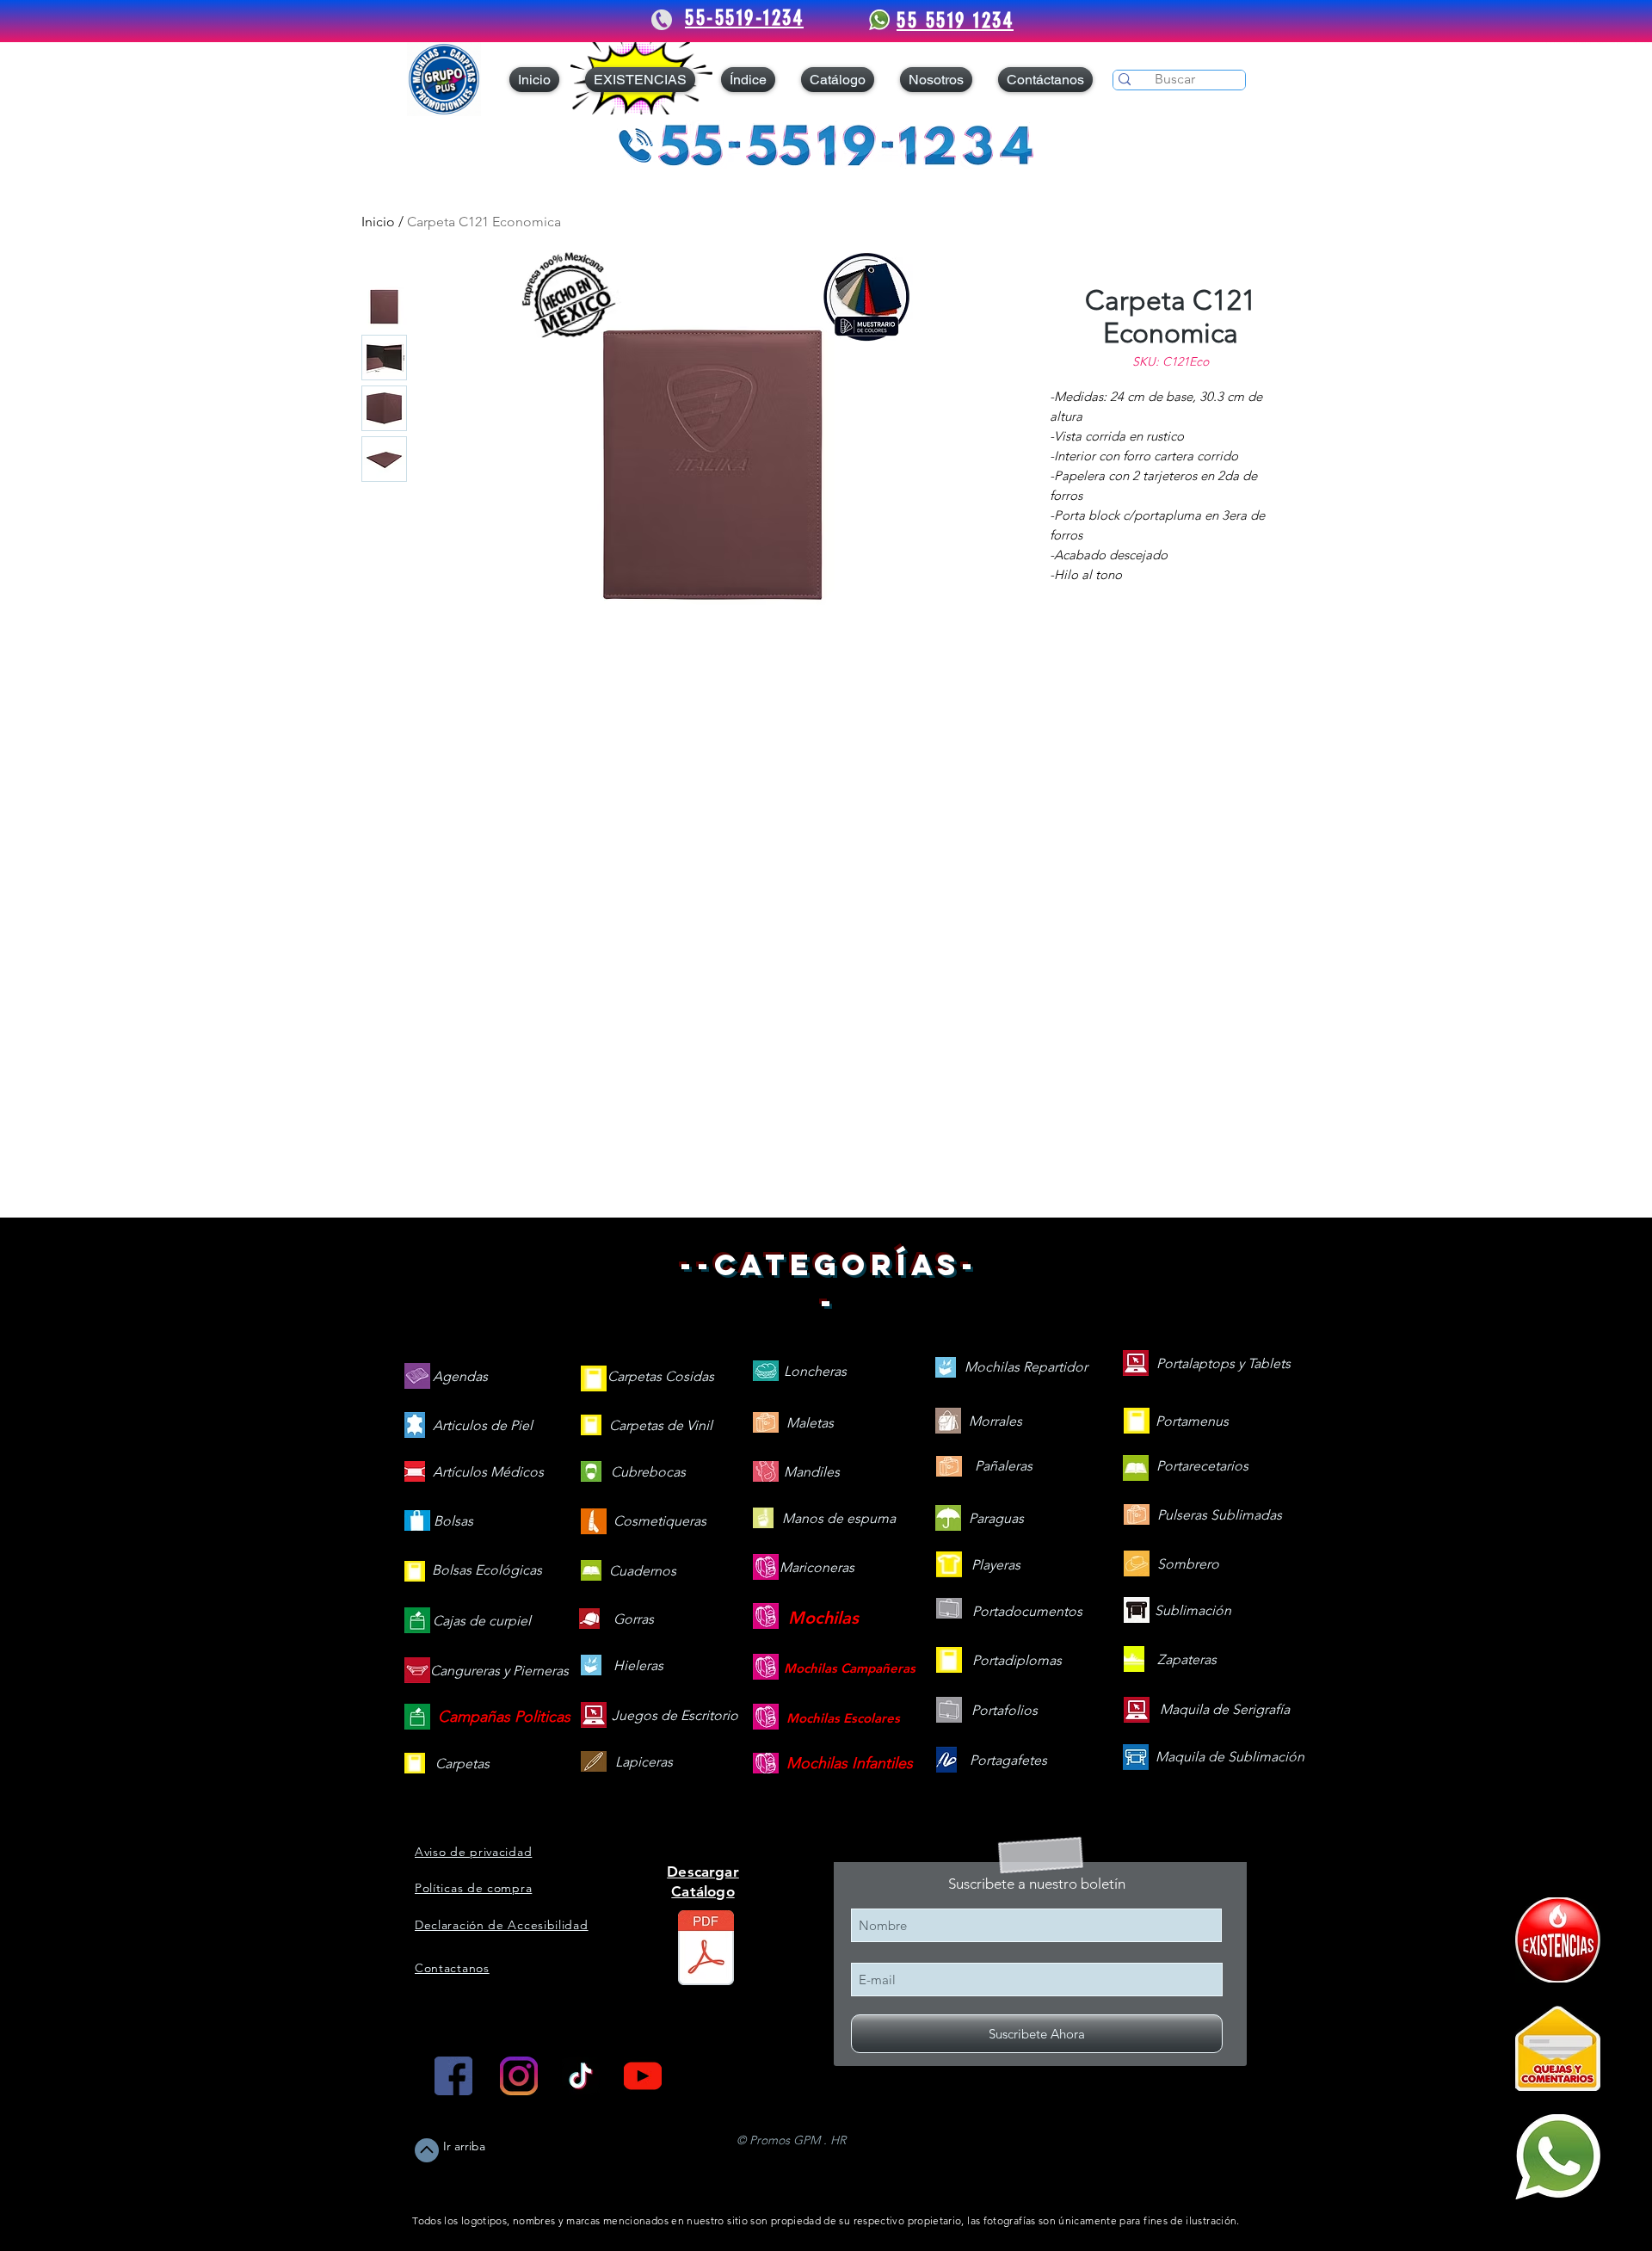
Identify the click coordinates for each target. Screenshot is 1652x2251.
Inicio (378, 222)
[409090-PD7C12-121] (1558, 1940)
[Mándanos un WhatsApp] (1558, 2157)
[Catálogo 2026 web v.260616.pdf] (706, 1950)
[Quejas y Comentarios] (1558, 2048)
